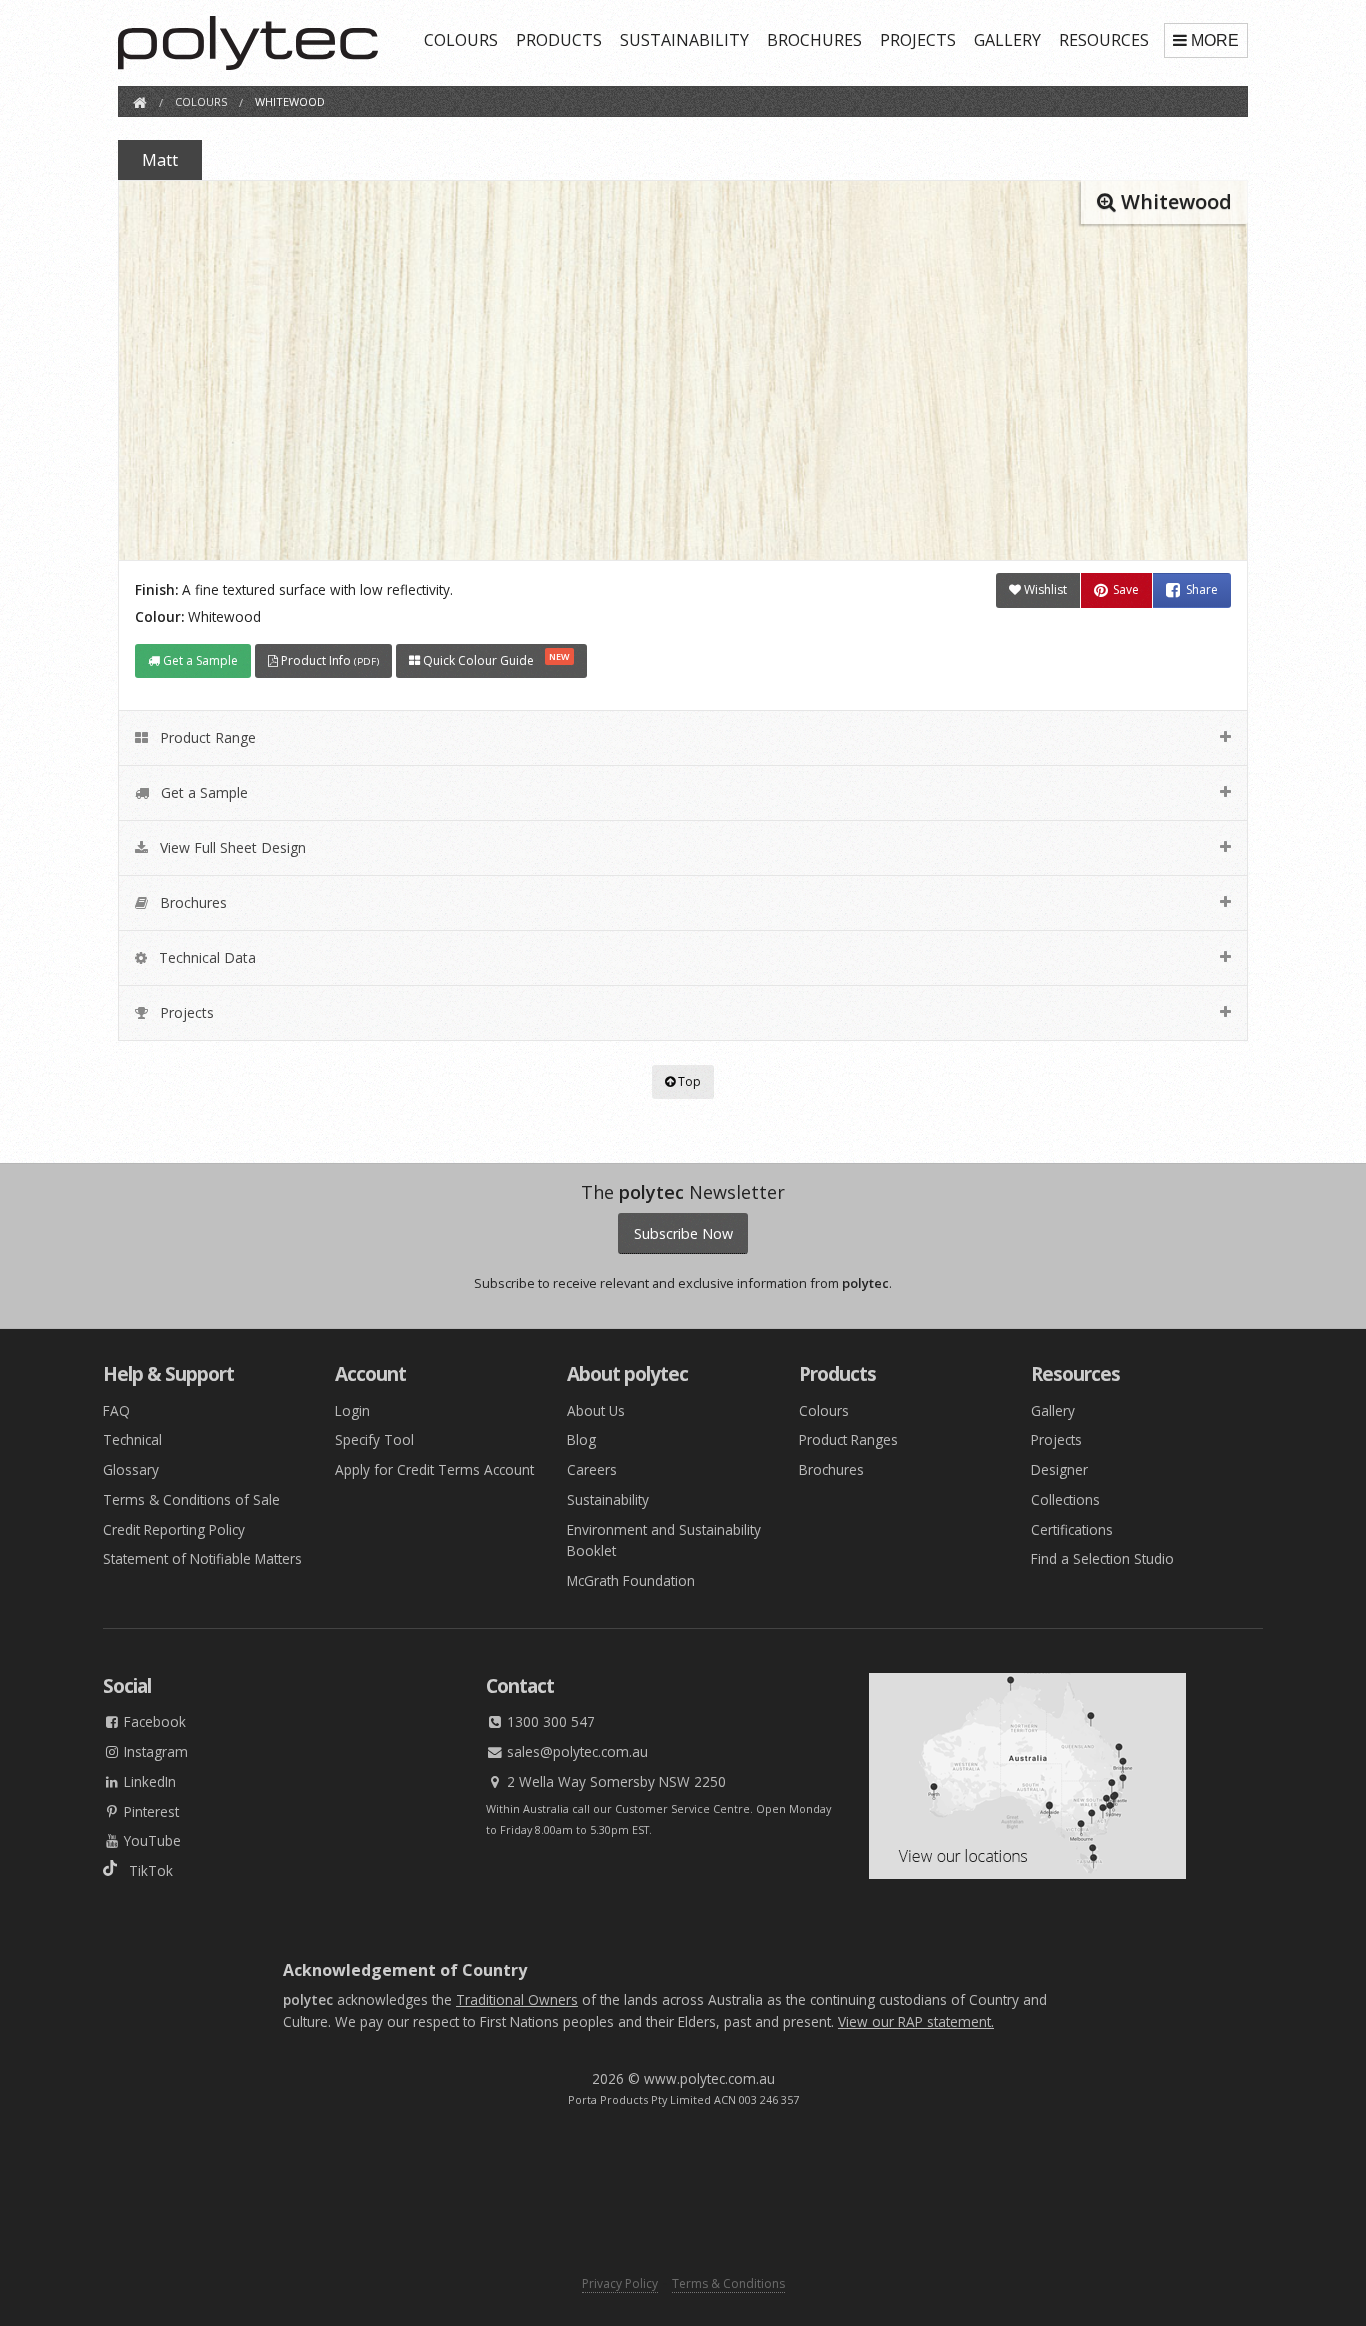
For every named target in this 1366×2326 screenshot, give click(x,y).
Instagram (154, 1751)
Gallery (1053, 1410)
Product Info (328, 660)
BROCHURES (814, 40)
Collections (1065, 1499)
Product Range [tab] (206, 737)
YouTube (150, 1840)
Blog (581, 1439)
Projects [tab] (185, 1012)
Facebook (153, 1721)
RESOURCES (1104, 40)
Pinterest (149, 1811)
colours (201, 101)
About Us (596, 1410)
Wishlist (1044, 589)
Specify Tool (374, 1439)
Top (688, 1081)
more (1215, 40)
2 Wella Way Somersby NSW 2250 (614, 1781)
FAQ (116, 1410)
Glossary (131, 1469)
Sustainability (608, 1499)
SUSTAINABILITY (684, 40)
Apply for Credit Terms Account (434, 1469)
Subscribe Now (683, 1233)
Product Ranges (848, 1439)
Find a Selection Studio (1102, 1558)
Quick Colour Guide (495, 659)
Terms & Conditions (728, 2283)
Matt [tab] (160, 160)
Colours (824, 1410)
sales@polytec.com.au (575, 1751)
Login (352, 1410)
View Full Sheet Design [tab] (231, 847)
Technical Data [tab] (205, 957)
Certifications (1072, 1529)
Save (1126, 590)
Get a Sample (199, 660)
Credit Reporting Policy (174, 1529)
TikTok (145, 1870)
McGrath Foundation (631, 1580)
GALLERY (1007, 40)
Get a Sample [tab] (202, 792)
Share (1202, 590)
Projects (1056, 1439)
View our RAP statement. (916, 2021)
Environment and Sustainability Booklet (664, 1540)
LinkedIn (148, 1781)
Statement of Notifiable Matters (202, 1558)
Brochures (831, 1469)
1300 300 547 (549, 1721)
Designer (1059, 1469)
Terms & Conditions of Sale (191, 1499)
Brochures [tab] (191, 902)
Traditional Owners (517, 1999)
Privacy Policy (620, 2283)
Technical (132, 1439)
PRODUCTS (559, 40)
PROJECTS (918, 40)
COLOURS (461, 40)
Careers (592, 1469)
